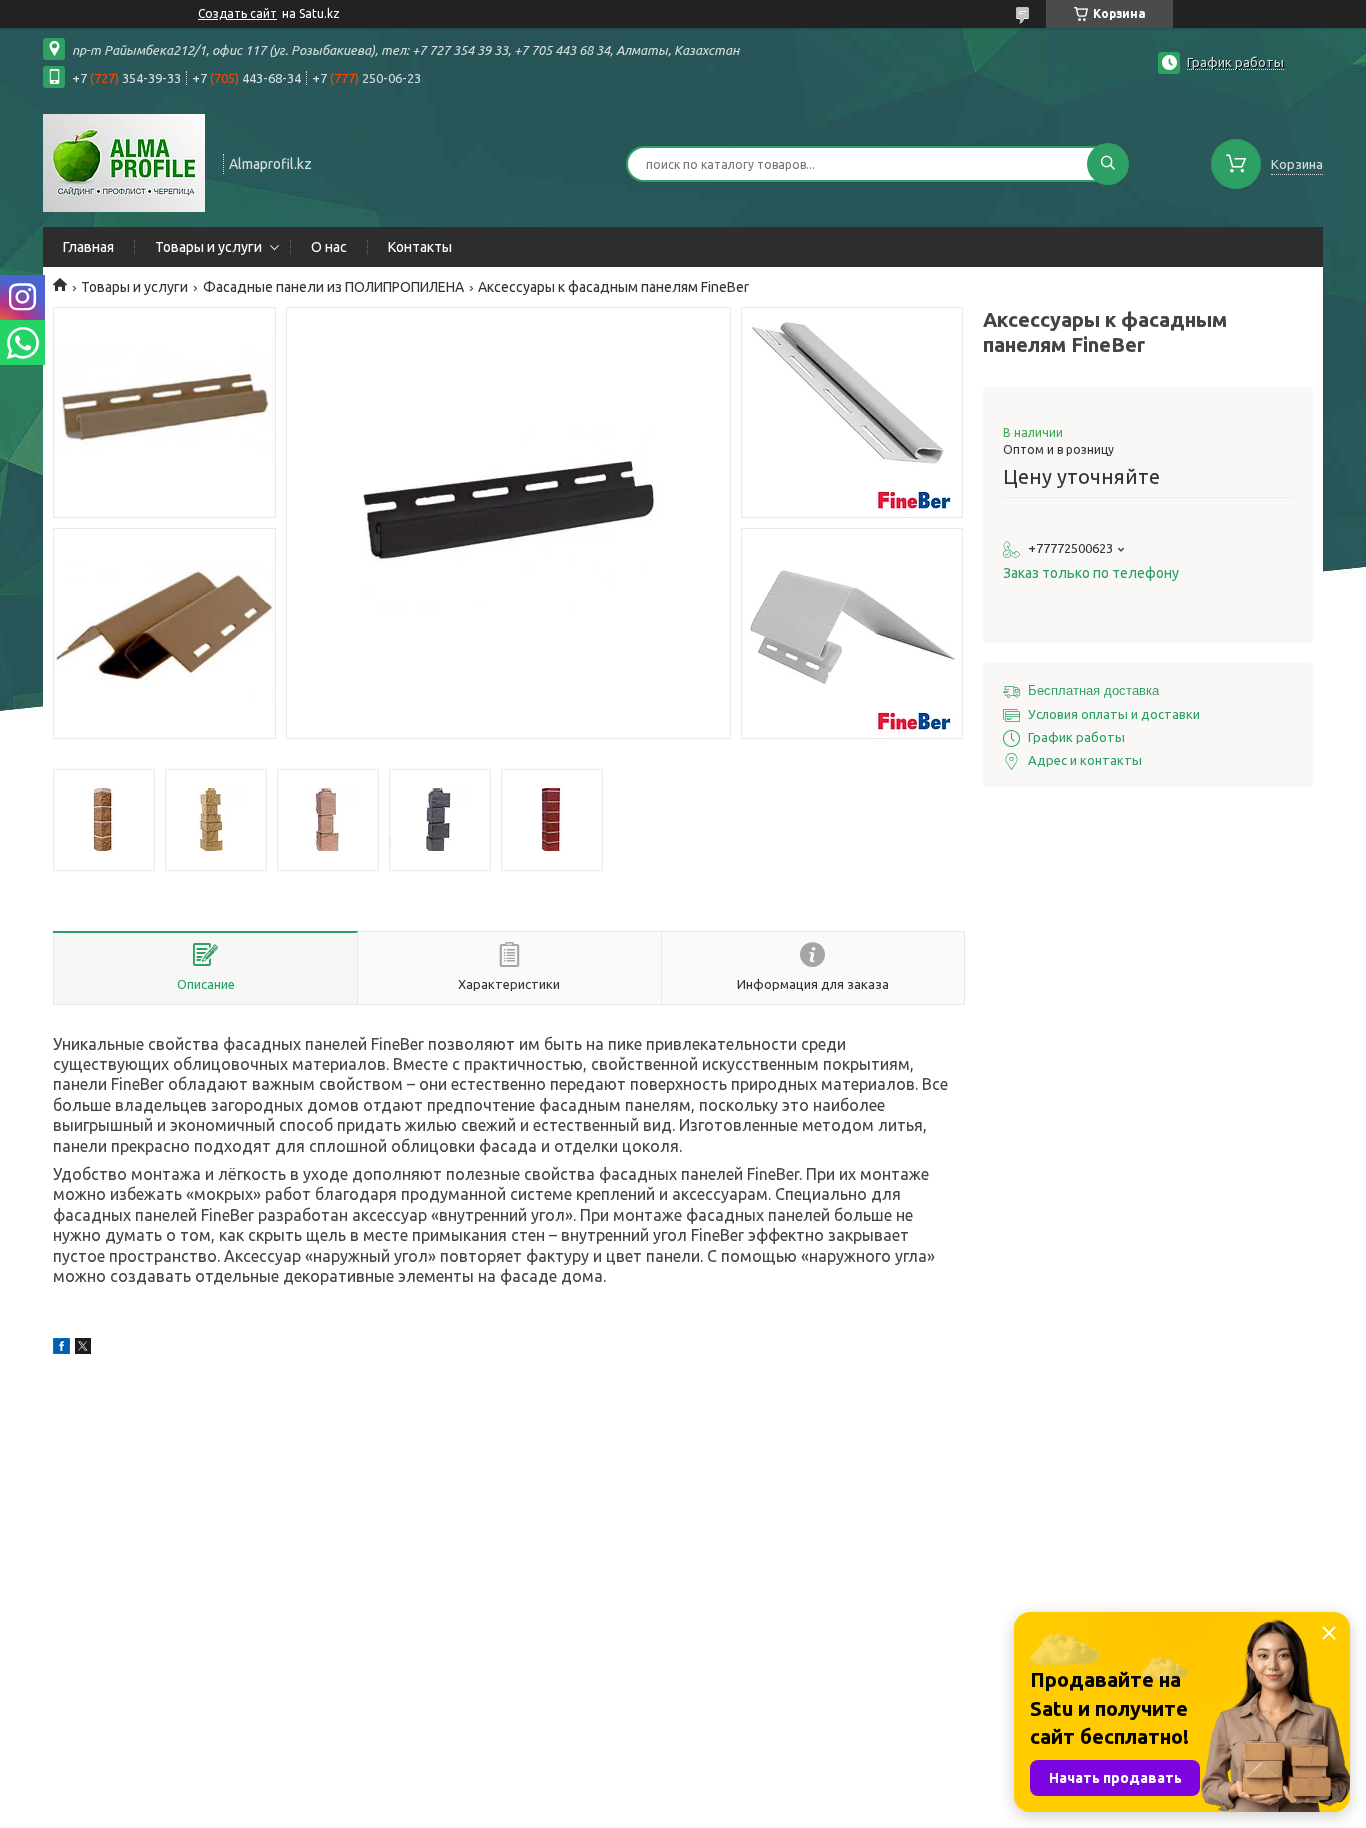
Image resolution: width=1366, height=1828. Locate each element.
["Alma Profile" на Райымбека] (124, 162)
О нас (329, 247)
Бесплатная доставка (1093, 690)
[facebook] (61, 1349)
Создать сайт (237, 13)
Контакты (420, 247)
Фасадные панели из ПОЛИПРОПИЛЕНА (333, 287)
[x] (83, 1349)
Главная (88, 247)
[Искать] (1108, 164)
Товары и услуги (208, 247)
